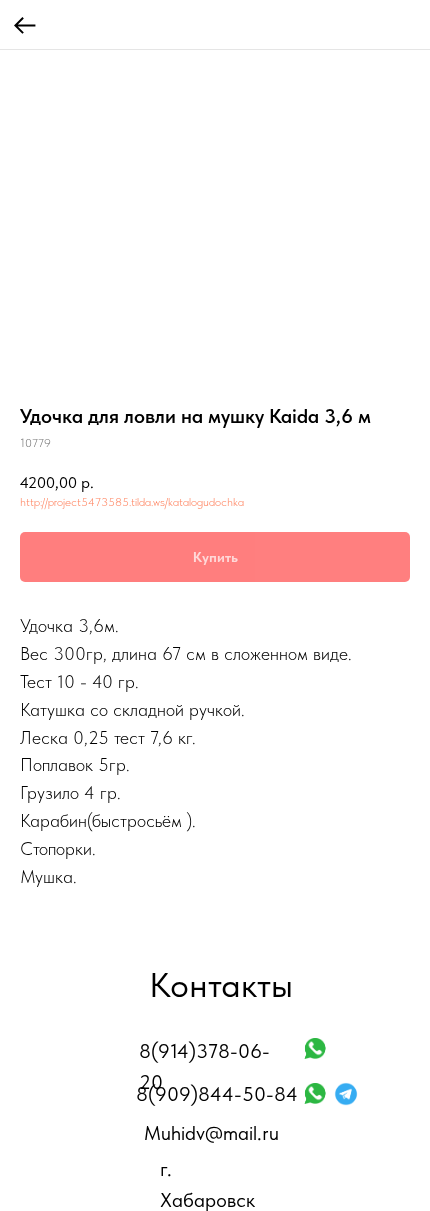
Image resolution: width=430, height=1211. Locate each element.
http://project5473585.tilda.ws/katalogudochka (132, 502)
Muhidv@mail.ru (211, 1133)
